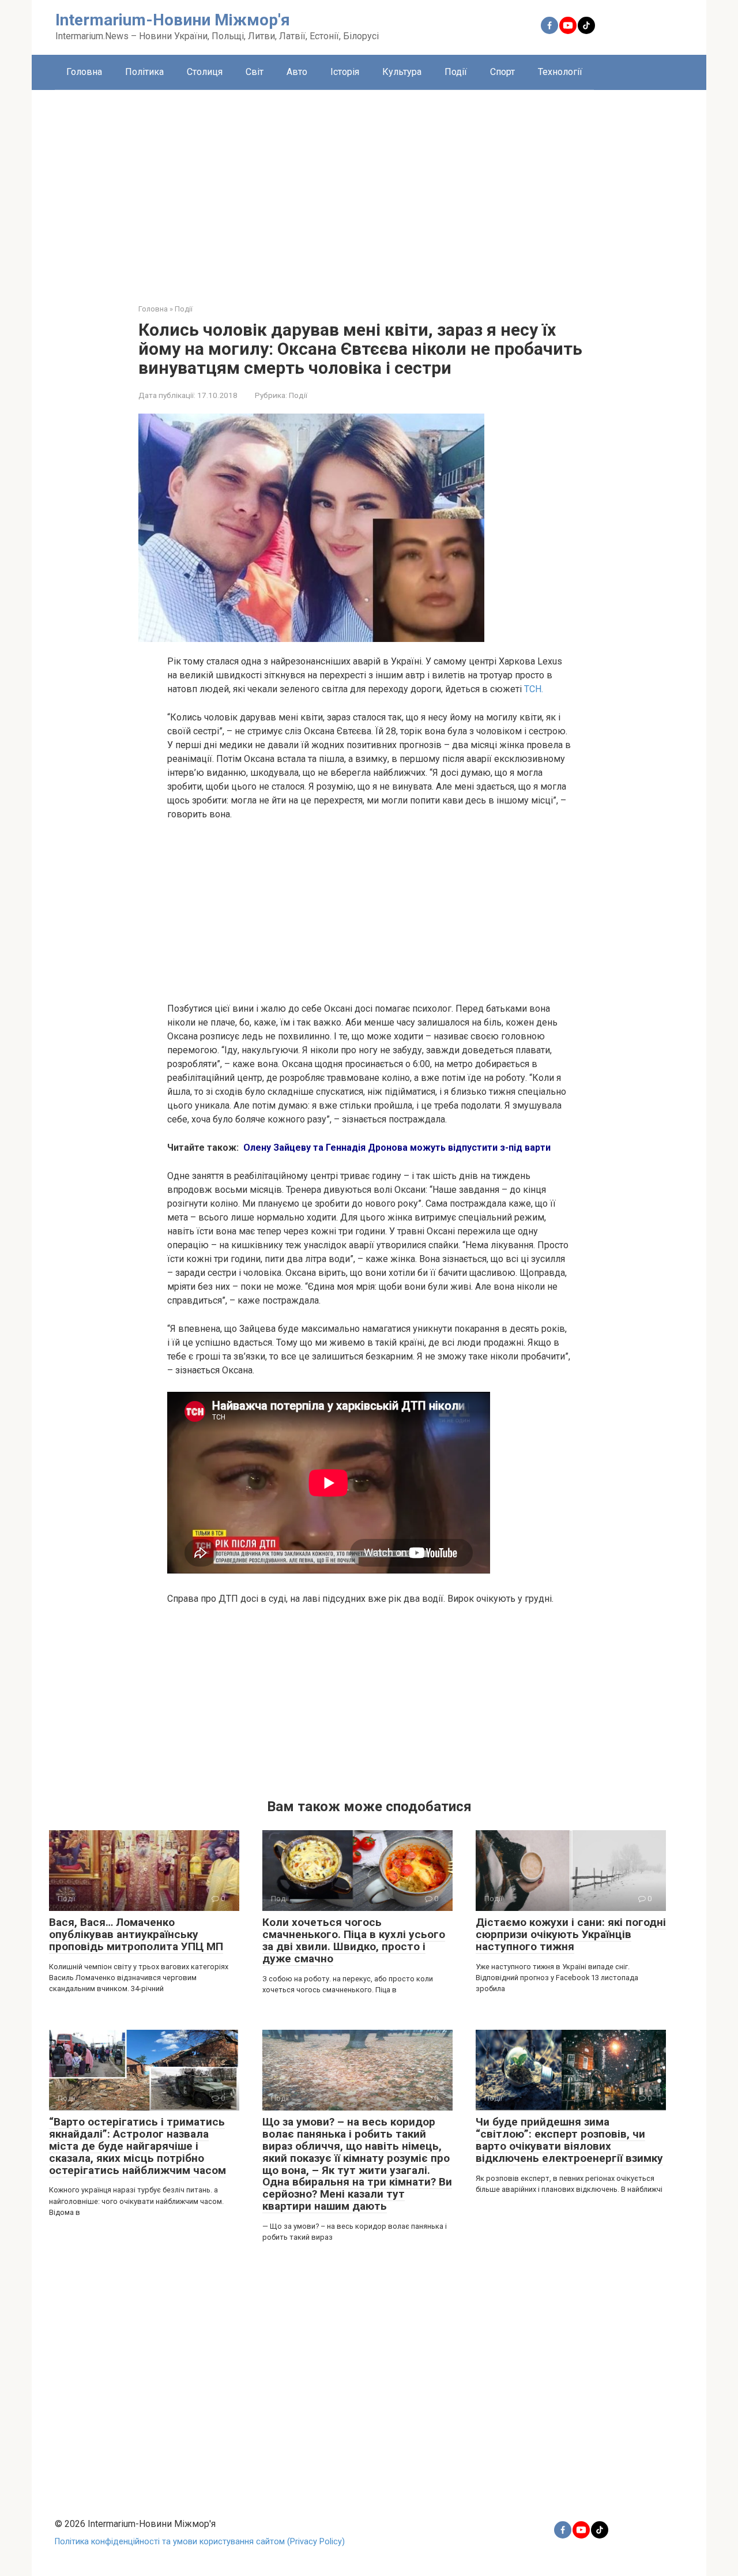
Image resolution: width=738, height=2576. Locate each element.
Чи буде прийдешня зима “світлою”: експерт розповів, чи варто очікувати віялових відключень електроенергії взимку (569, 2140)
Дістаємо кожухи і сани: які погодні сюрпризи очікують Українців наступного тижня (571, 1934)
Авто (297, 72)
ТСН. (534, 689)
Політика (144, 72)
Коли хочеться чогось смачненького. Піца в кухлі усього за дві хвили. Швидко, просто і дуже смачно (354, 1940)
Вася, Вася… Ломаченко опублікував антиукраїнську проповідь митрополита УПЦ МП (136, 1934)
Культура (402, 72)
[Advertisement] (369, 188)
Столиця (205, 72)
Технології (560, 72)
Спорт (502, 72)
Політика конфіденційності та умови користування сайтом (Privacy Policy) (200, 2542)
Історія (345, 72)
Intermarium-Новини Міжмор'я (173, 20)
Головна (84, 72)
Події (456, 72)
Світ (255, 72)
